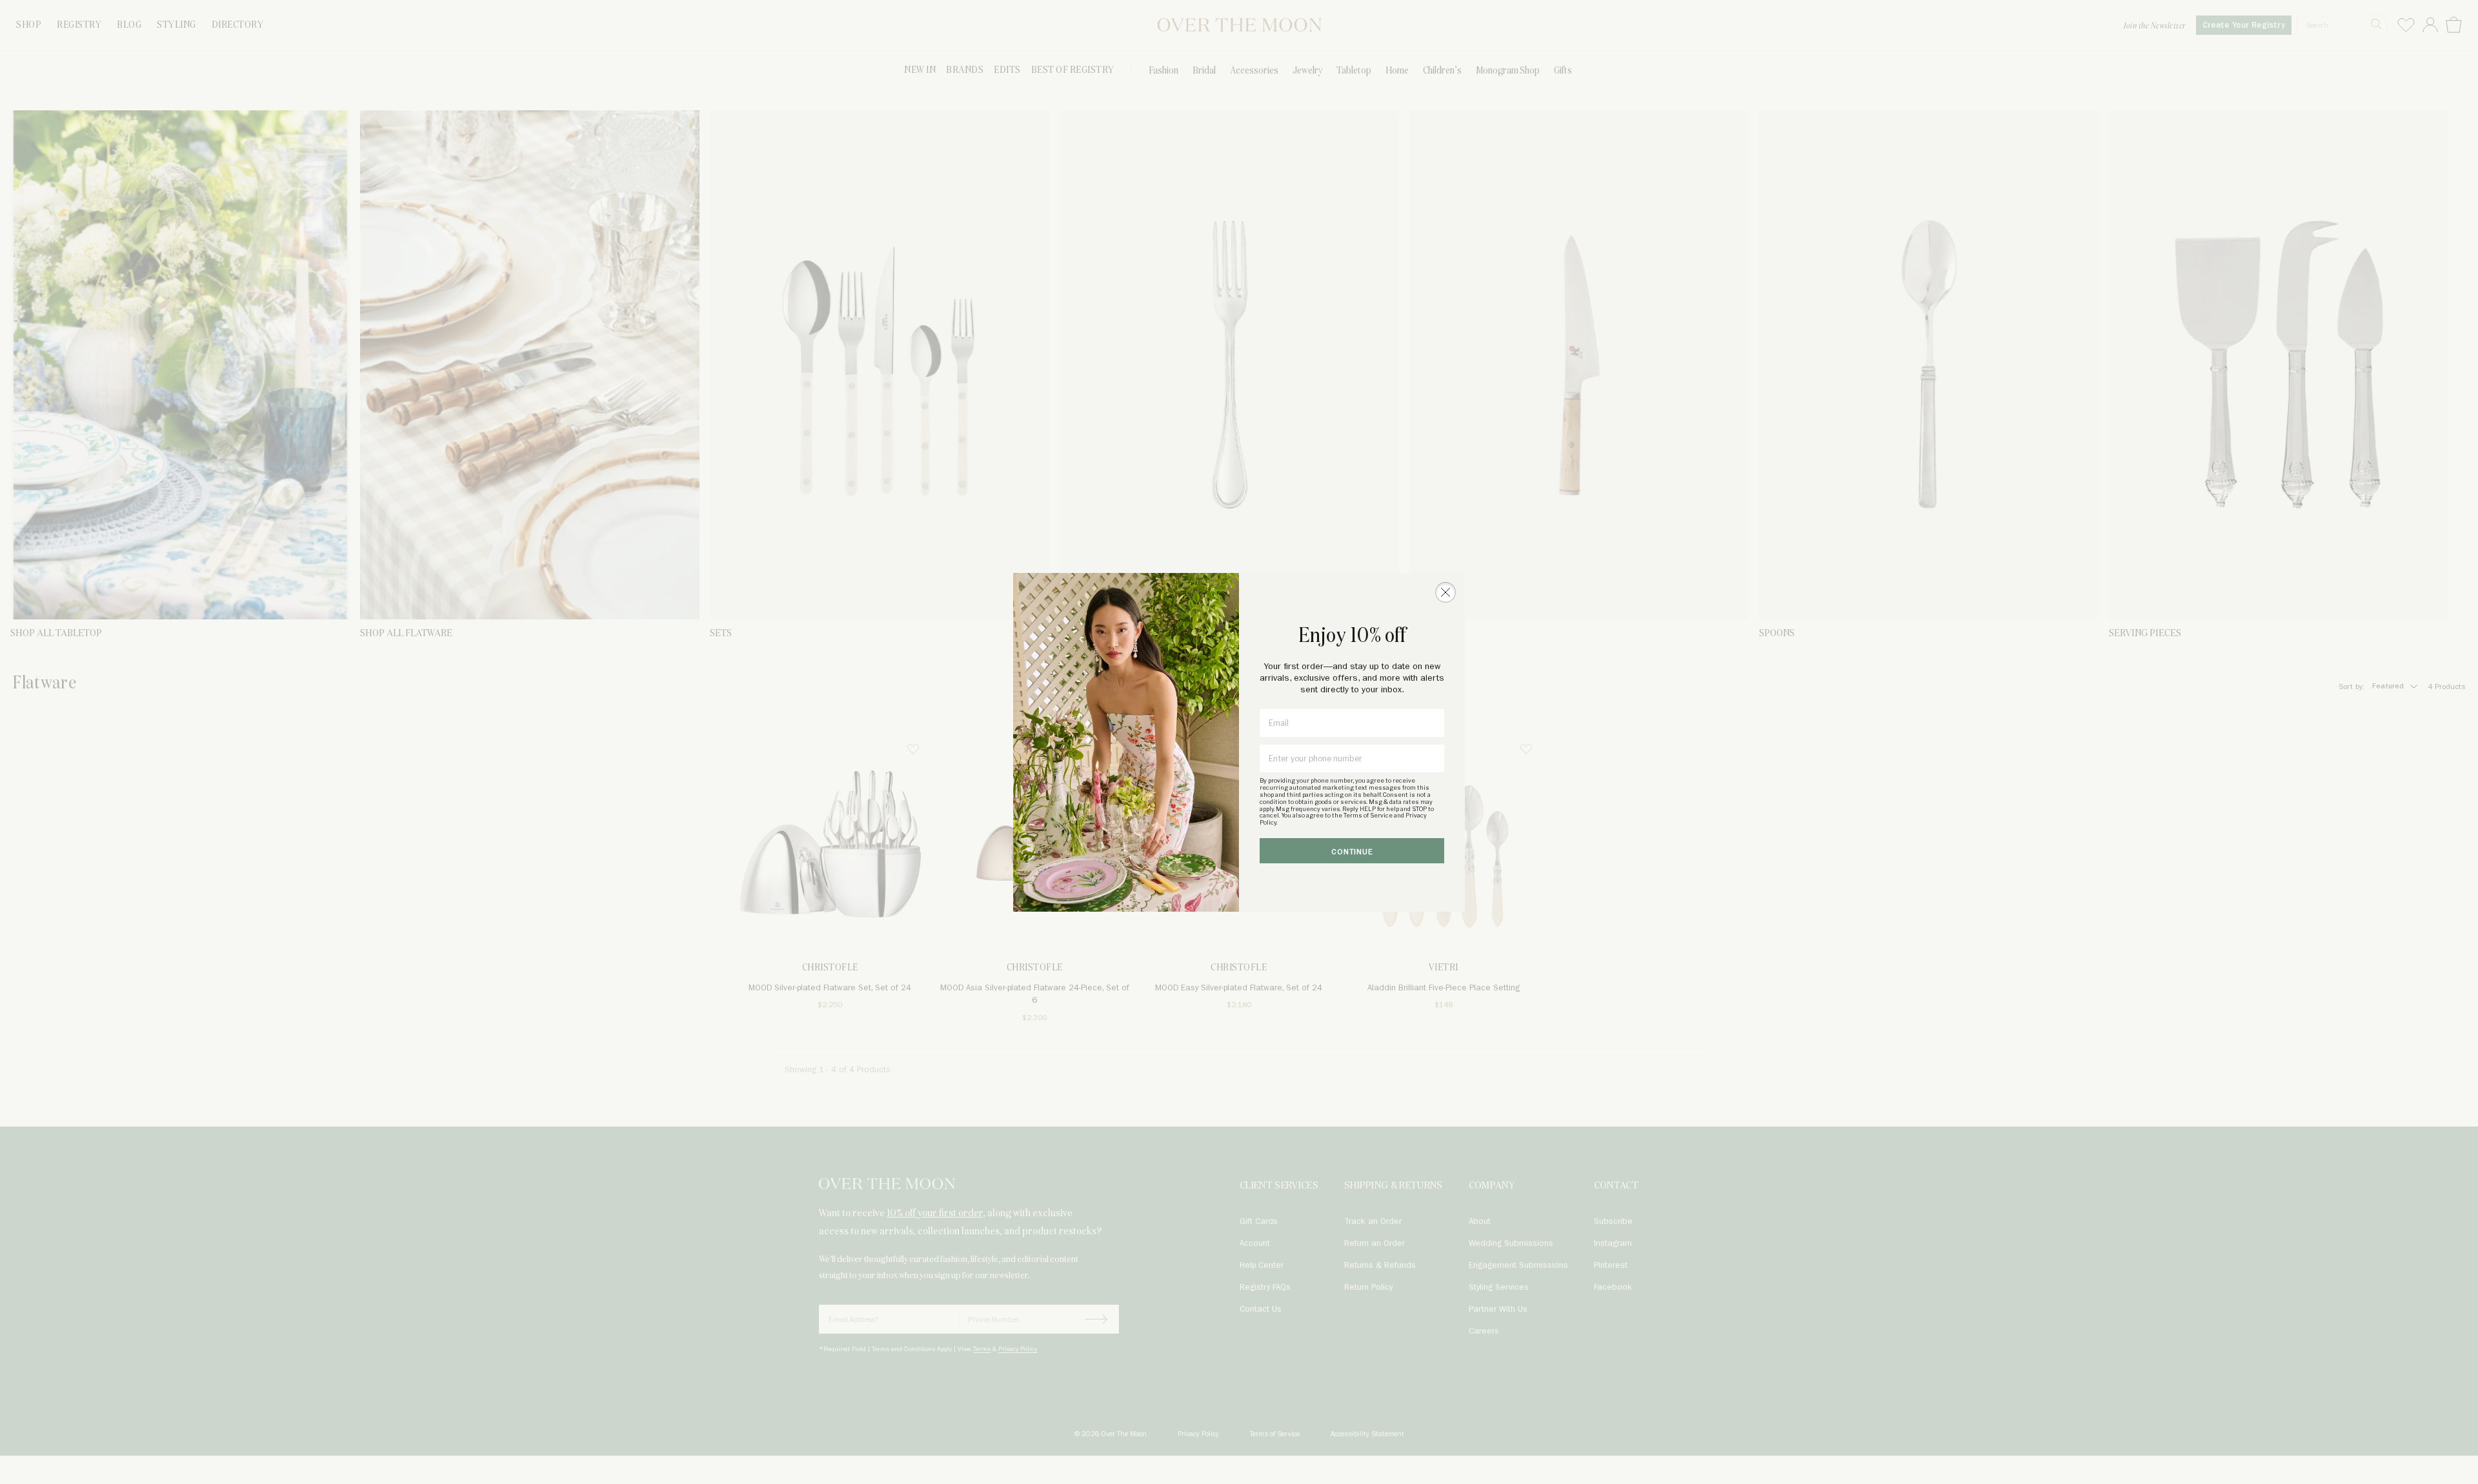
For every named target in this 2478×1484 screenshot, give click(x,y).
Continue (1352, 852)
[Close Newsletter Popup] (1445, 592)
